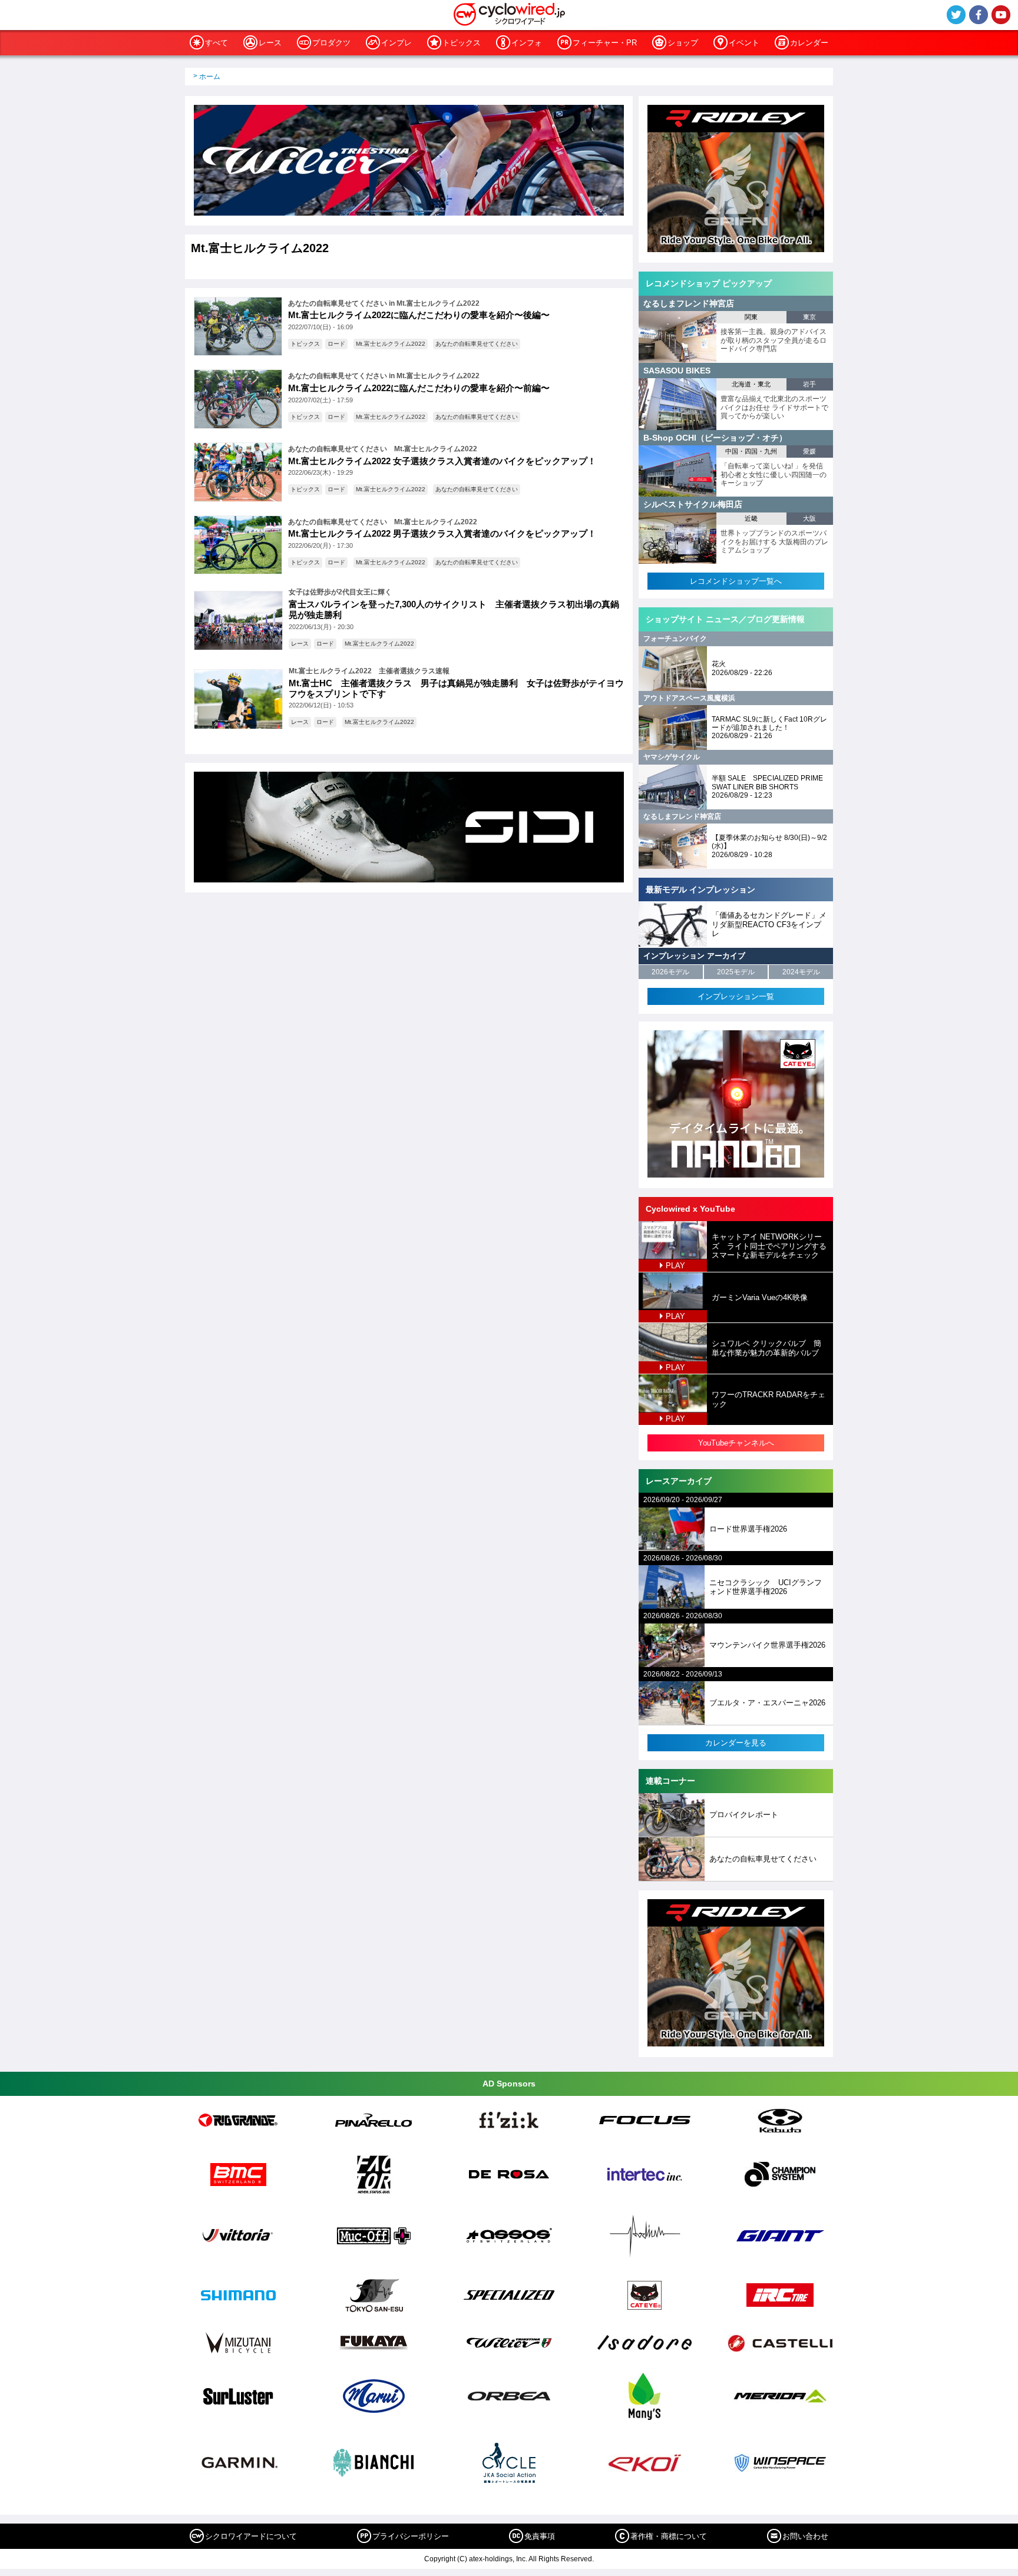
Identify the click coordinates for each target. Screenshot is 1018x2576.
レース (270, 43)
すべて (217, 43)
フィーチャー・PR (605, 43)
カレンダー (809, 43)
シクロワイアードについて (251, 2536)
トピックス (462, 43)
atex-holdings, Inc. (498, 2559)
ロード (336, 344)
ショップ (683, 43)
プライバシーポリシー (411, 2536)
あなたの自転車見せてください (477, 344)
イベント (744, 43)
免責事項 (540, 2536)
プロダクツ (331, 43)
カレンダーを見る (736, 1743)
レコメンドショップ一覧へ (736, 581)
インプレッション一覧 (736, 996)
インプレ (396, 43)
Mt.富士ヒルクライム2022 (391, 344)
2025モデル (736, 972)
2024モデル (801, 972)
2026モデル (670, 972)
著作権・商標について (669, 2536)
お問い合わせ (805, 2536)
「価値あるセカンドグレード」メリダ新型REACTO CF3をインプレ (769, 924)
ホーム (210, 77)
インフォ (527, 43)
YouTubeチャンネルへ (736, 1443)
